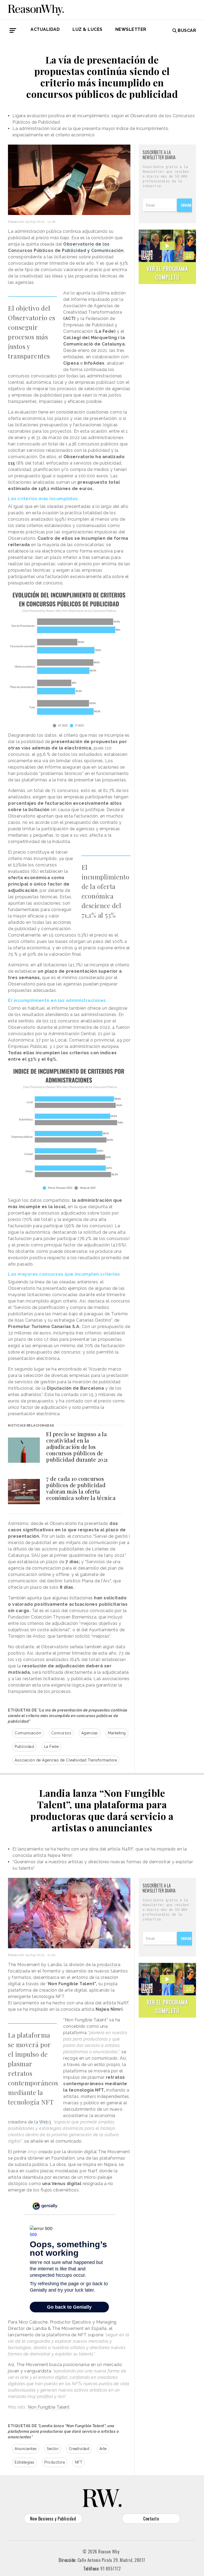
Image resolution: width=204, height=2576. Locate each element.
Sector (53, 2449)
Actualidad (45, 29)
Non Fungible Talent (49, 2407)
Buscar (187, 30)
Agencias (90, 1733)
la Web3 (42, 2122)
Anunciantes (26, 2449)
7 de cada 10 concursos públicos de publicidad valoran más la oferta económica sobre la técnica (81, 1488)
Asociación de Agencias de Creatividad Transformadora (66, 1760)
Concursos (61, 1733)
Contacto (151, 2519)
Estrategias (25, 2462)
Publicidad (24, 1747)
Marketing (117, 1733)
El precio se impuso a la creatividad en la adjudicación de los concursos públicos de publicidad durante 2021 (77, 1447)
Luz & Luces (88, 29)
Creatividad (79, 2449)
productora (109, 1965)
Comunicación (28, 1733)
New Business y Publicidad (53, 2519)
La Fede (52, 1747)
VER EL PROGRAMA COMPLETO (167, 273)
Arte (103, 2449)
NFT (79, 2462)
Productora (55, 2462)
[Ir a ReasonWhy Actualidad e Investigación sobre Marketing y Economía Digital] (36, 9)
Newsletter (131, 29)
